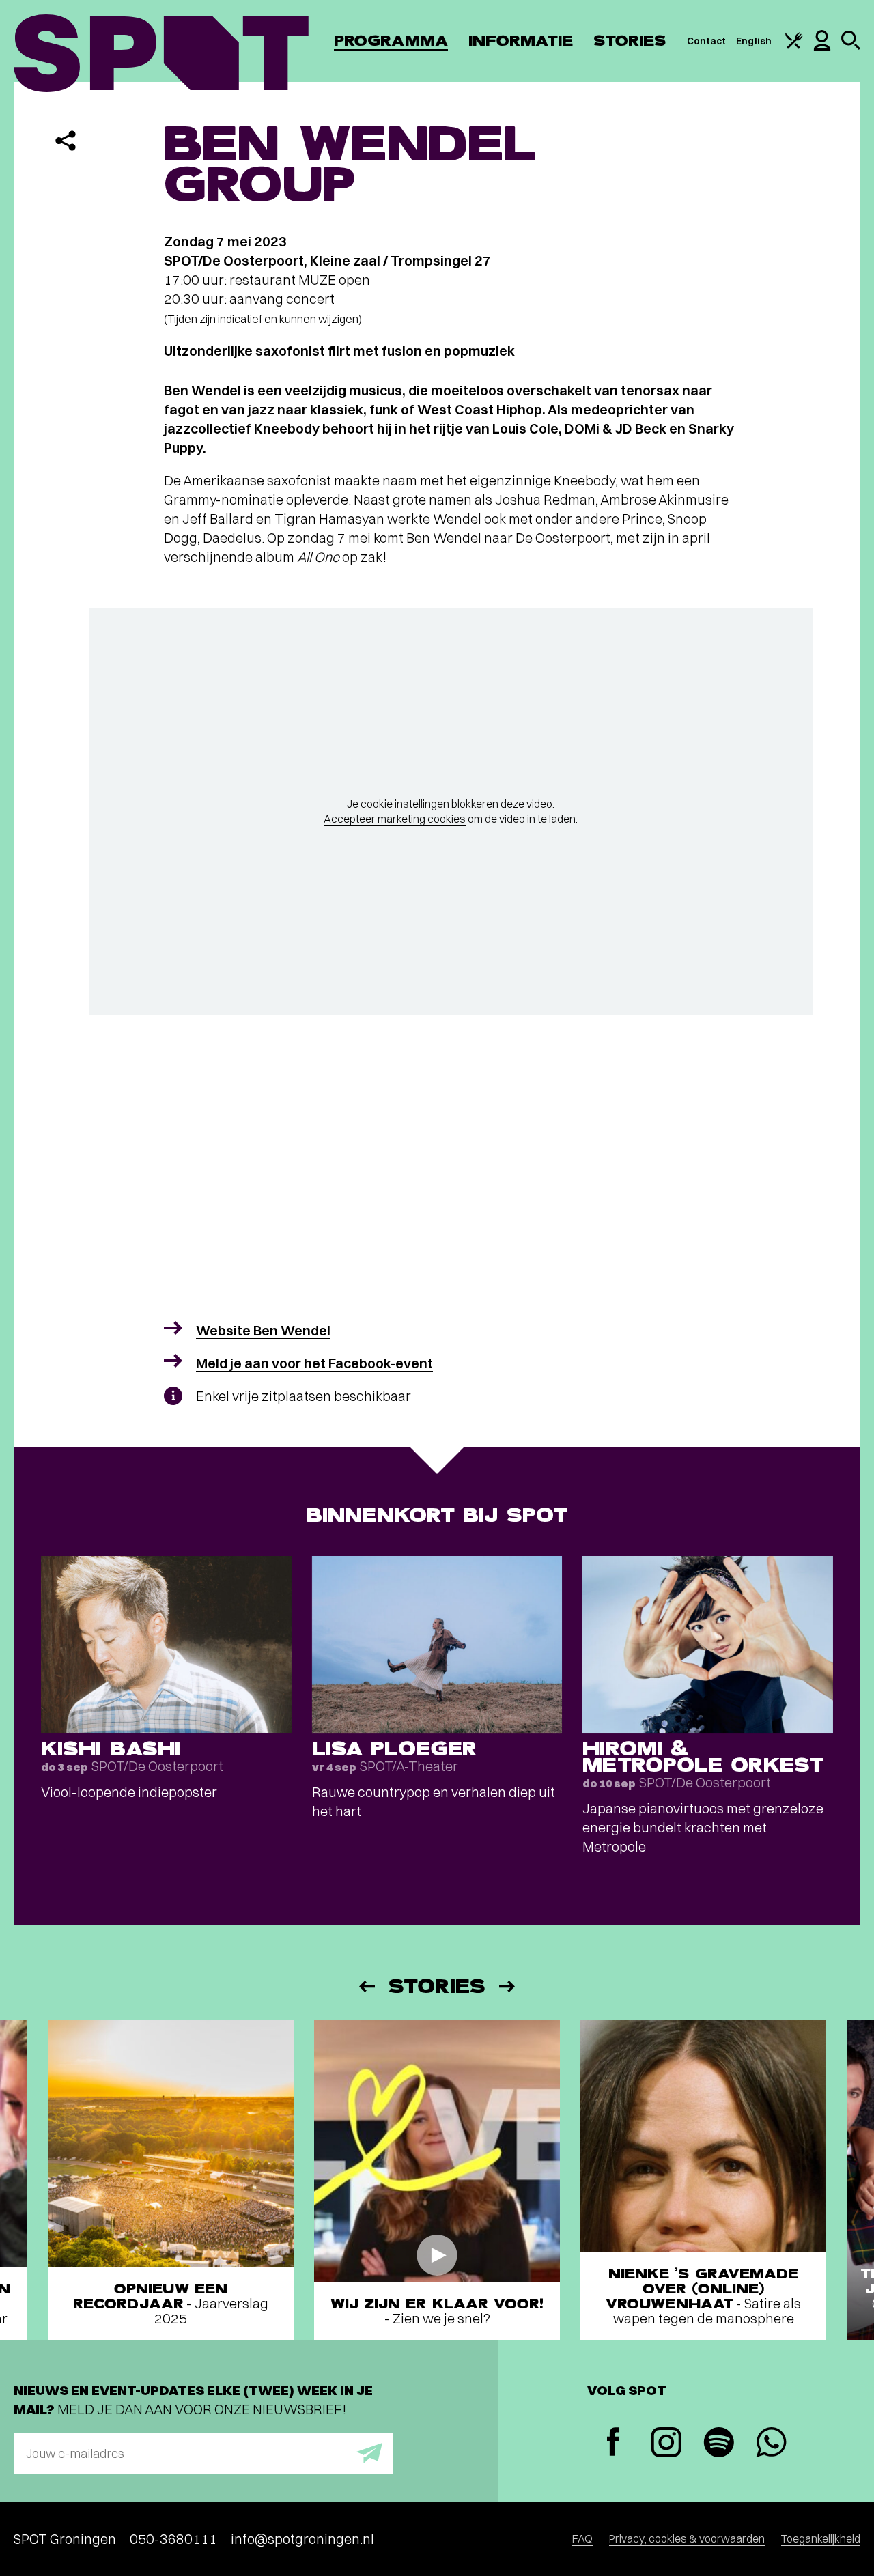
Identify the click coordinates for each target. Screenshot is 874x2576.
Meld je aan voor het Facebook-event (314, 1363)
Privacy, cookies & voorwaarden (687, 2538)
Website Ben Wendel (263, 1330)
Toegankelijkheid (821, 2538)
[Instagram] (666, 2444)
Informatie (521, 41)
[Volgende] (508, 1986)
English (754, 41)
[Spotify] (719, 2444)
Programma (391, 41)
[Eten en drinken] (794, 46)
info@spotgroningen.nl (302, 2539)
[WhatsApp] (771, 2444)
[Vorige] (366, 1986)
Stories (630, 41)
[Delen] (66, 141)
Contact (707, 41)
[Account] (822, 47)
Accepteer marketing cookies (395, 819)
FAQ (582, 2538)
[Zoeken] (851, 46)
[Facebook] (614, 2443)
